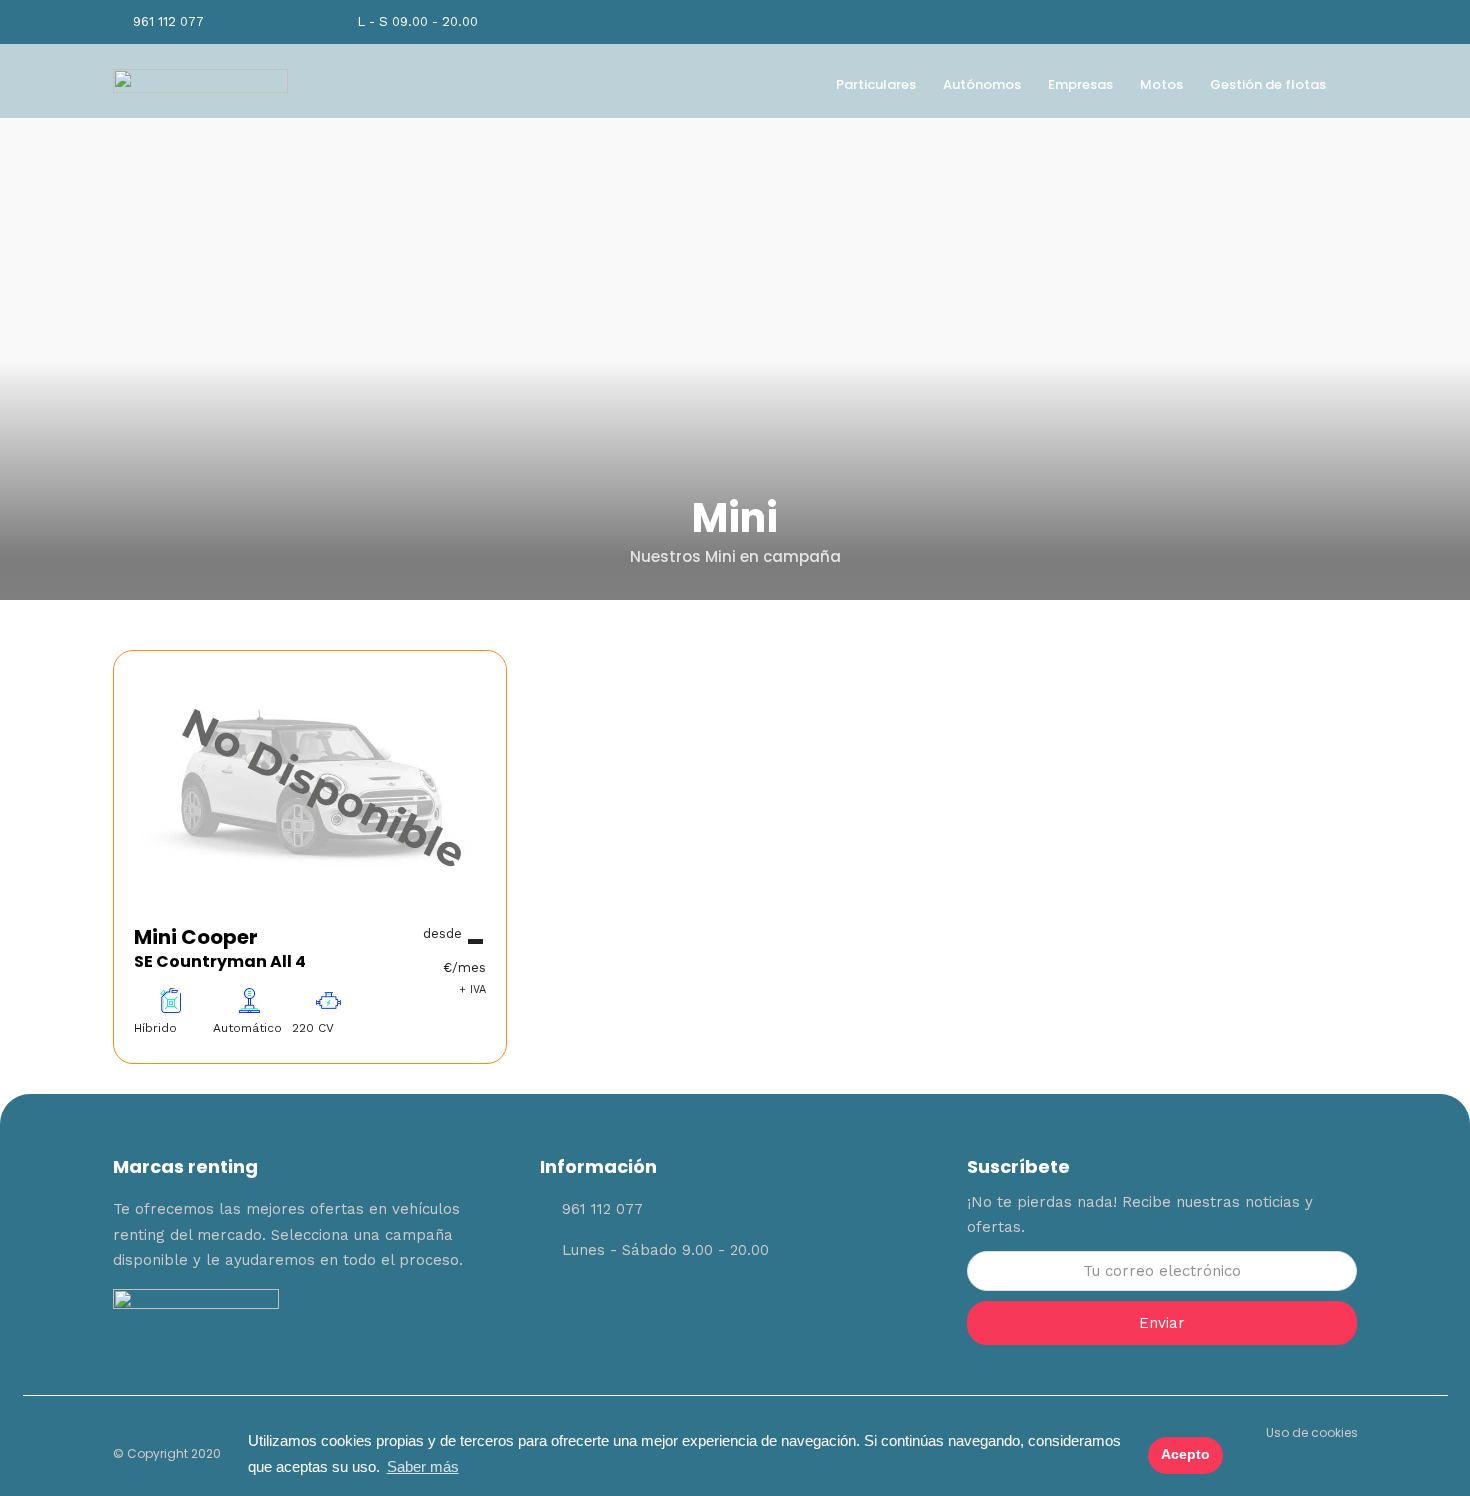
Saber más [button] (423, 1466)
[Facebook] (620, 1311)
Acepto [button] (1185, 1454)
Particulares (876, 84)
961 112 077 (168, 21)
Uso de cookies (1312, 1432)
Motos (1161, 84)
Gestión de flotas (1268, 84)
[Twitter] (675, 1311)
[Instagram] (1288, 22)
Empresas (1080, 84)
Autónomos (982, 84)
